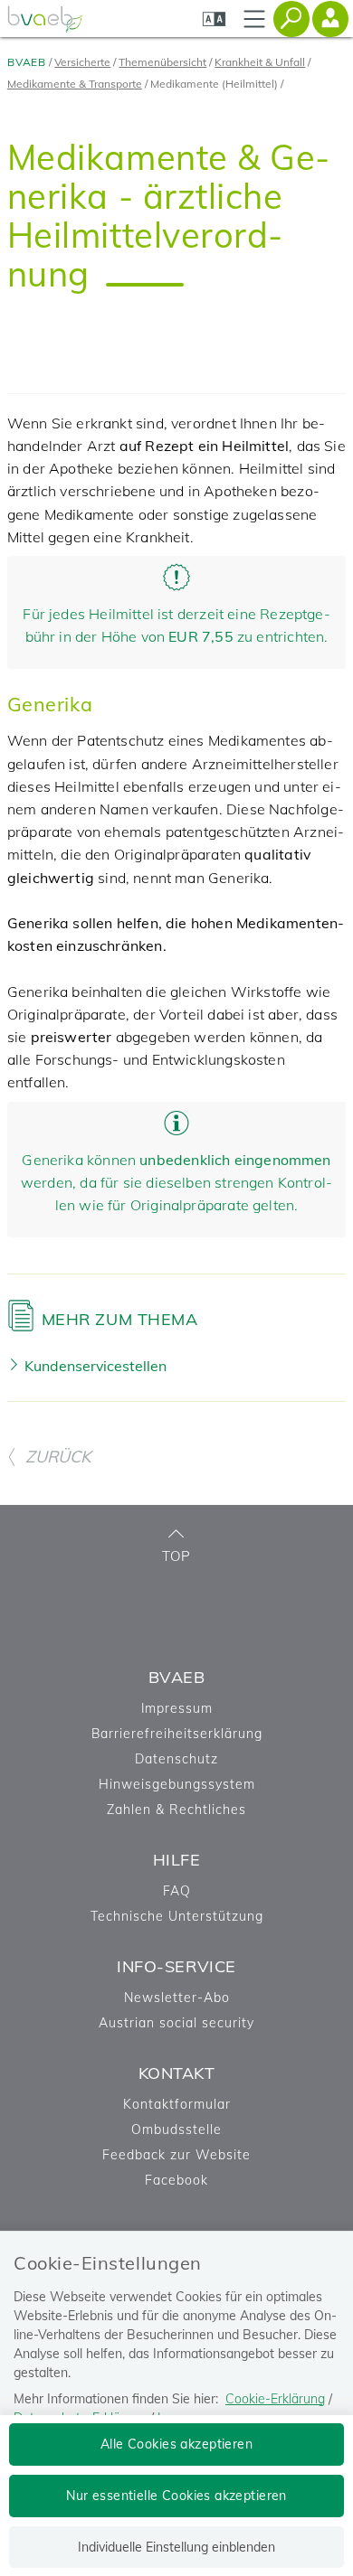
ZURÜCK (58, 1457)
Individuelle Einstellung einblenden (176, 2547)
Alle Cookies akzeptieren (176, 2444)
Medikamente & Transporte (75, 84)
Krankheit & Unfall (260, 62)
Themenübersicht (162, 62)
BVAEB (27, 62)
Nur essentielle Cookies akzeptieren (176, 2496)
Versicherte (82, 62)
